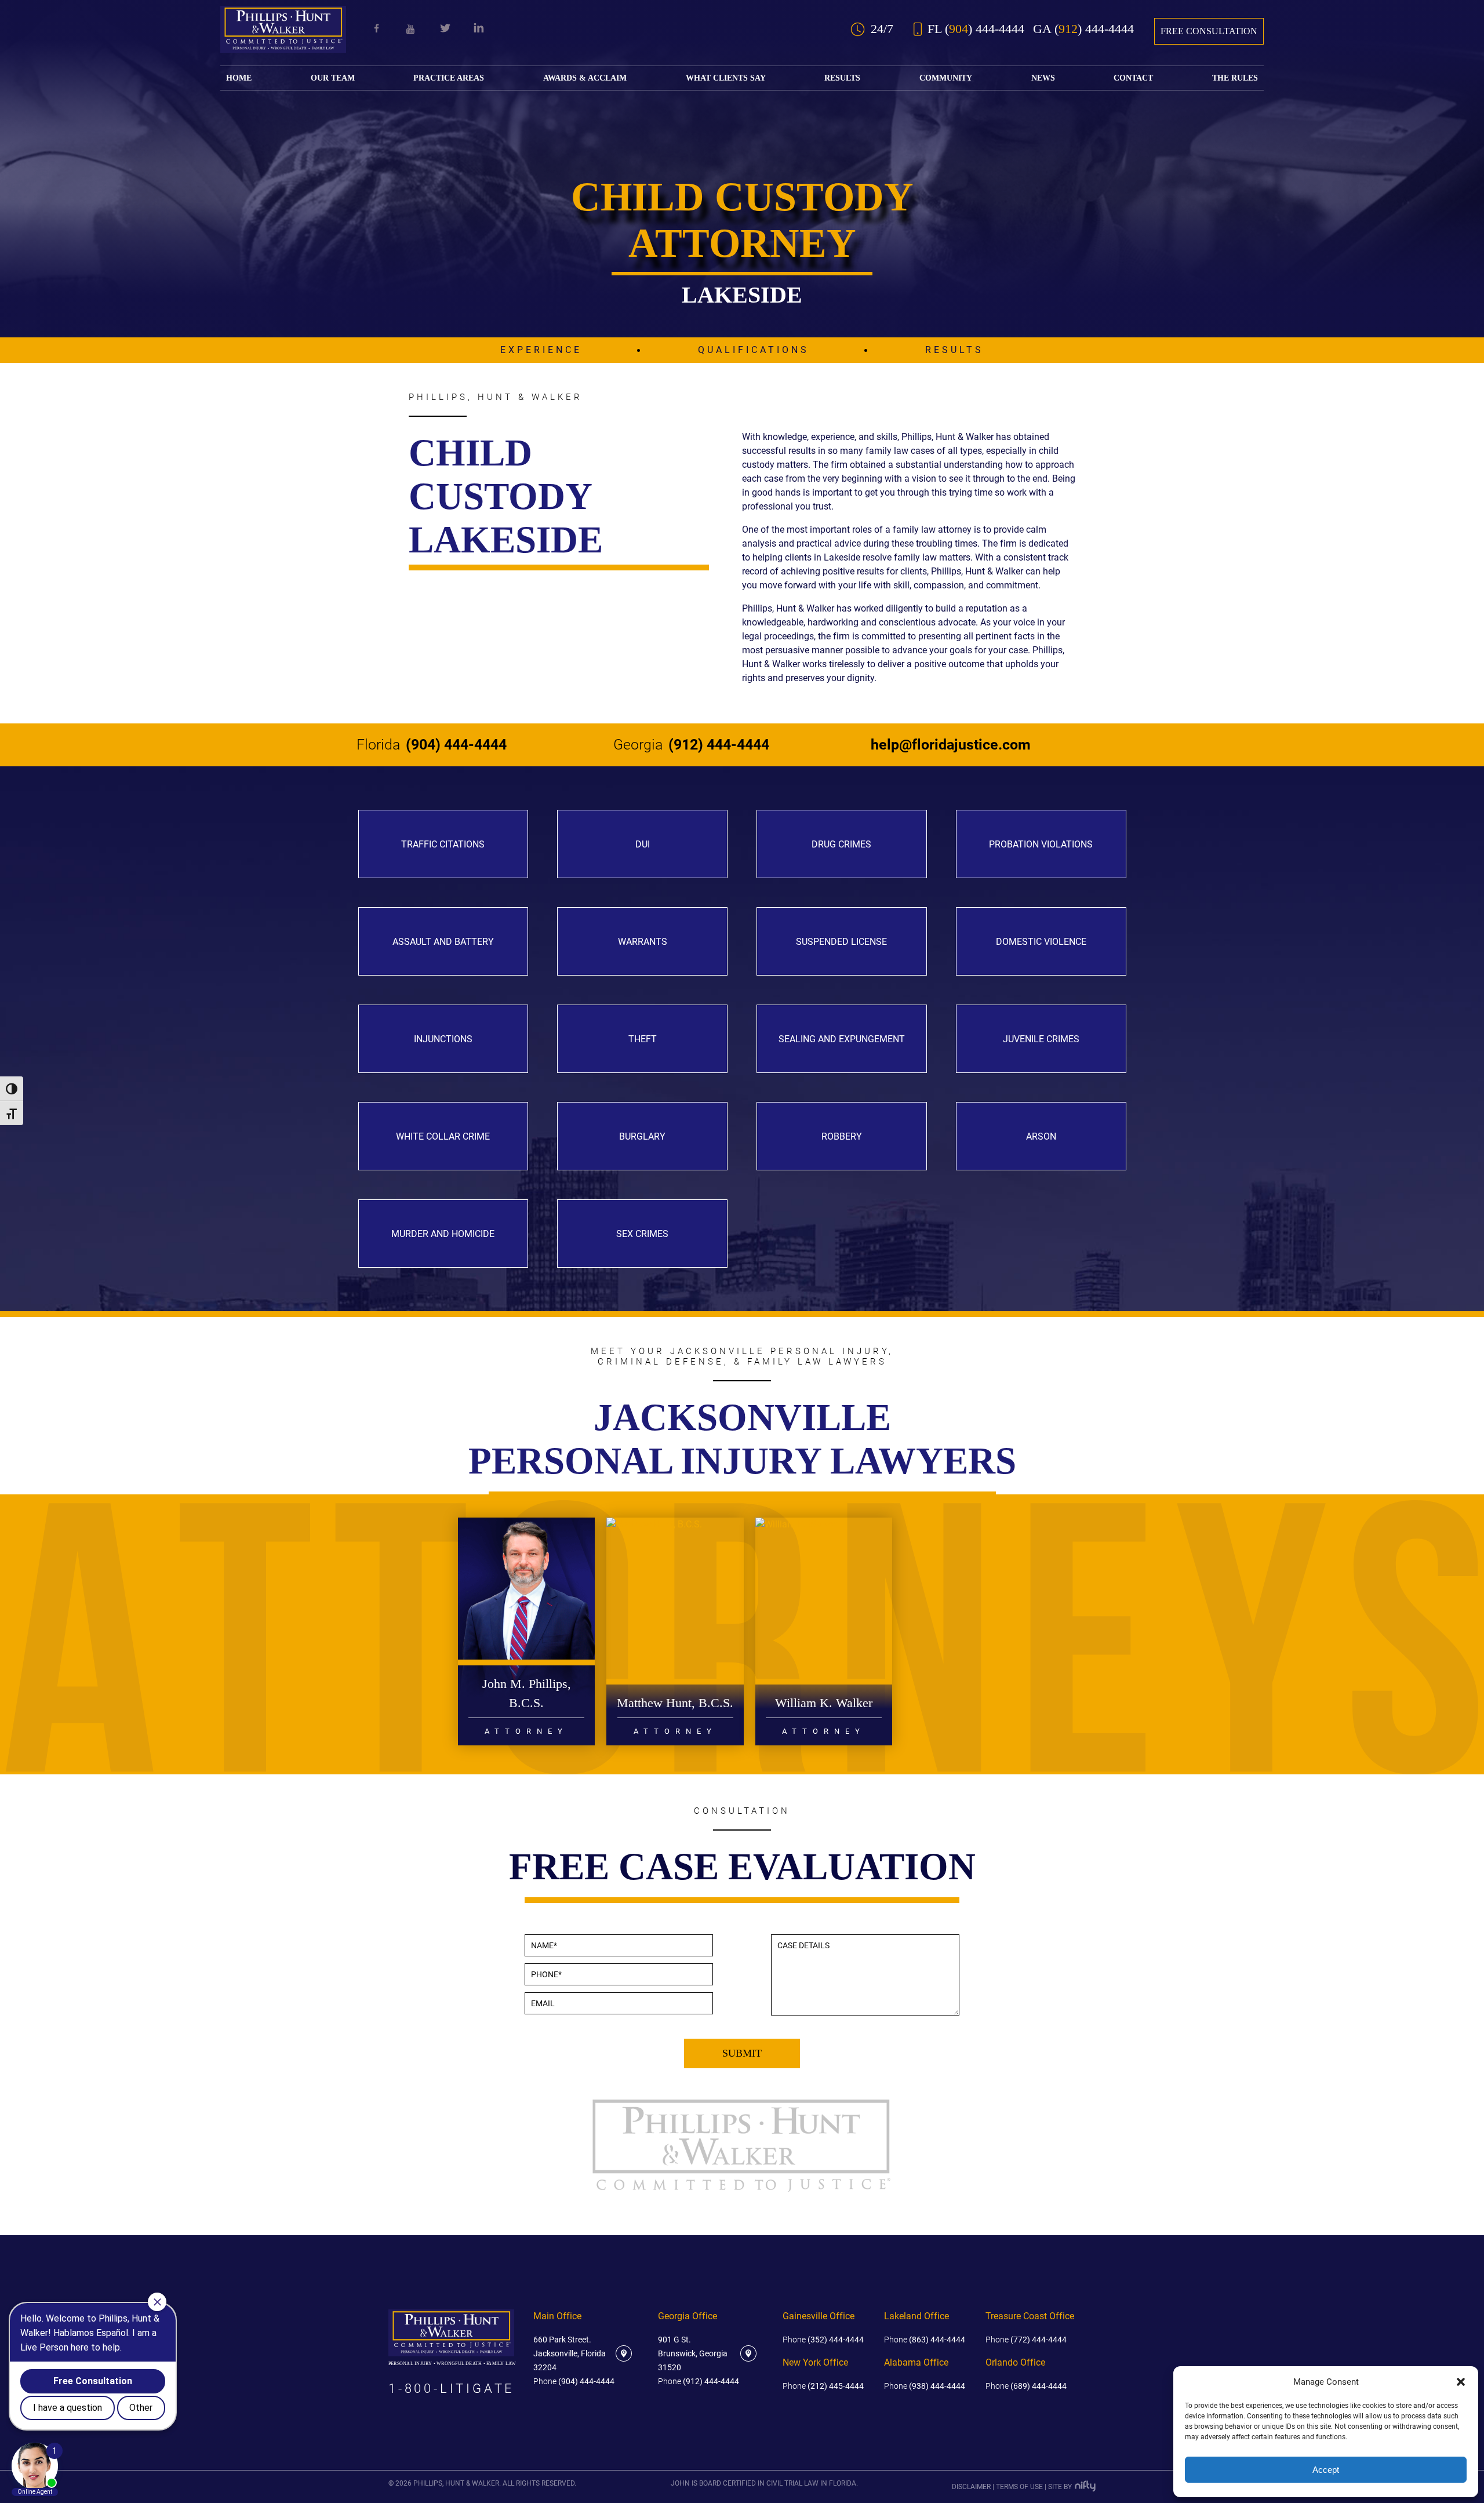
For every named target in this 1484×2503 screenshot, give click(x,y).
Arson (1041, 1136)
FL (976, 29)
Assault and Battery (443, 942)
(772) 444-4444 (1026, 2340)
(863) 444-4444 (925, 2340)
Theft (643, 1039)
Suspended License (841, 942)
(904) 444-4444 (432, 745)
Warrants (643, 942)
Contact (1133, 78)
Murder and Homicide (443, 1234)
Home (239, 78)
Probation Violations (1041, 844)
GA (1083, 29)
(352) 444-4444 (823, 2340)
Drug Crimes (841, 844)
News (1043, 78)
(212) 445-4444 (823, 2386)
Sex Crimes (642, 1234)
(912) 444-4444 (691, 745)
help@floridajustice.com (951, 745)
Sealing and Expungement (842, 1039)
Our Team (333, 78)
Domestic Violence (1041, 942)
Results (842, 78)
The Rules (1235, 78)
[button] (1461, 2382)
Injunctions (443, 1039)
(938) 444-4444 (925, 2386)
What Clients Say (726, 78)
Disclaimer (971, 2487)
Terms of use (1019, 2487)
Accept (1326, 2470)
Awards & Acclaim (585, 78)
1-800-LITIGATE (452, 2389)
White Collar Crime (443, 1136)
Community (946, 78)
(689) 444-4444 (1026, 2386)
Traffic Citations (443, 844)
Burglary (642, 1136)
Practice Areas (449, 78)
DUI (643, 844)
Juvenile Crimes (1041, 1039)
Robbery (842, 1136)
